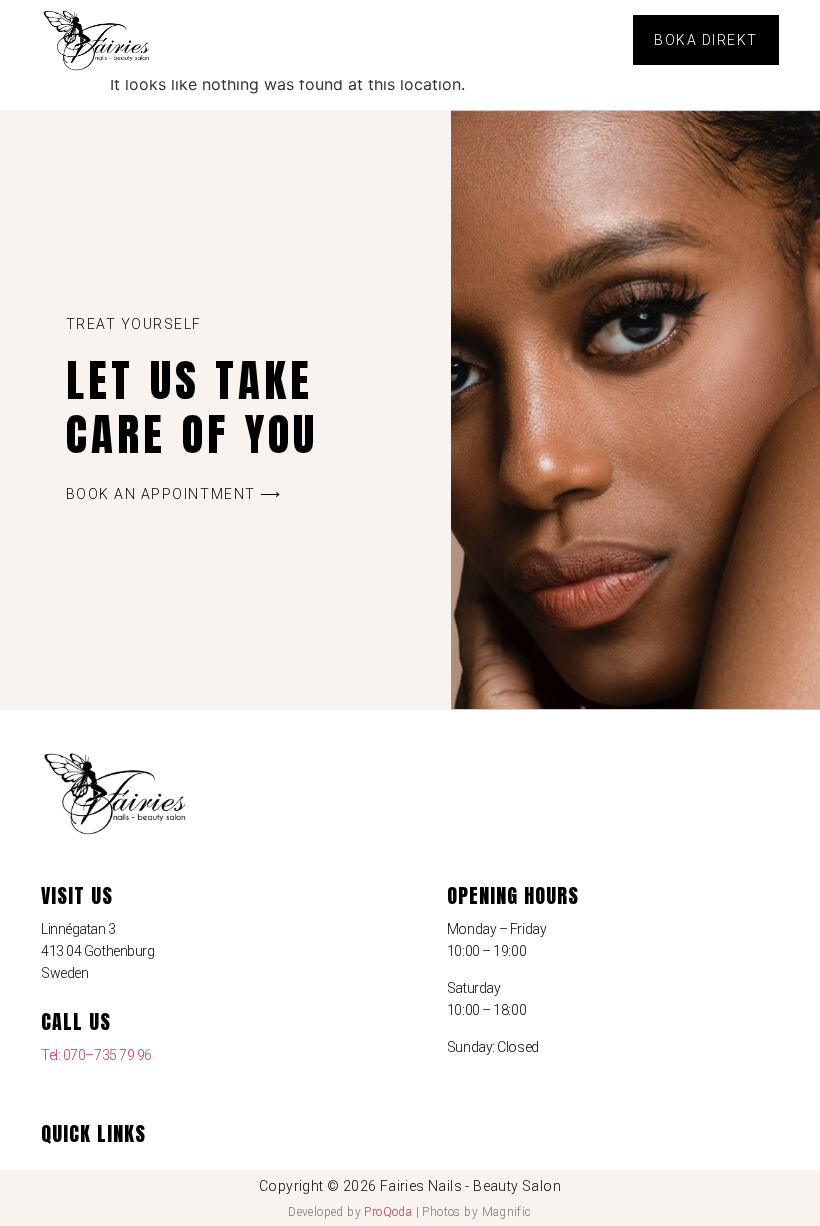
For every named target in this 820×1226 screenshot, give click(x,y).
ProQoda (388, 1212)
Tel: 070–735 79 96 (96, 1055)
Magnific (507, 1212)
